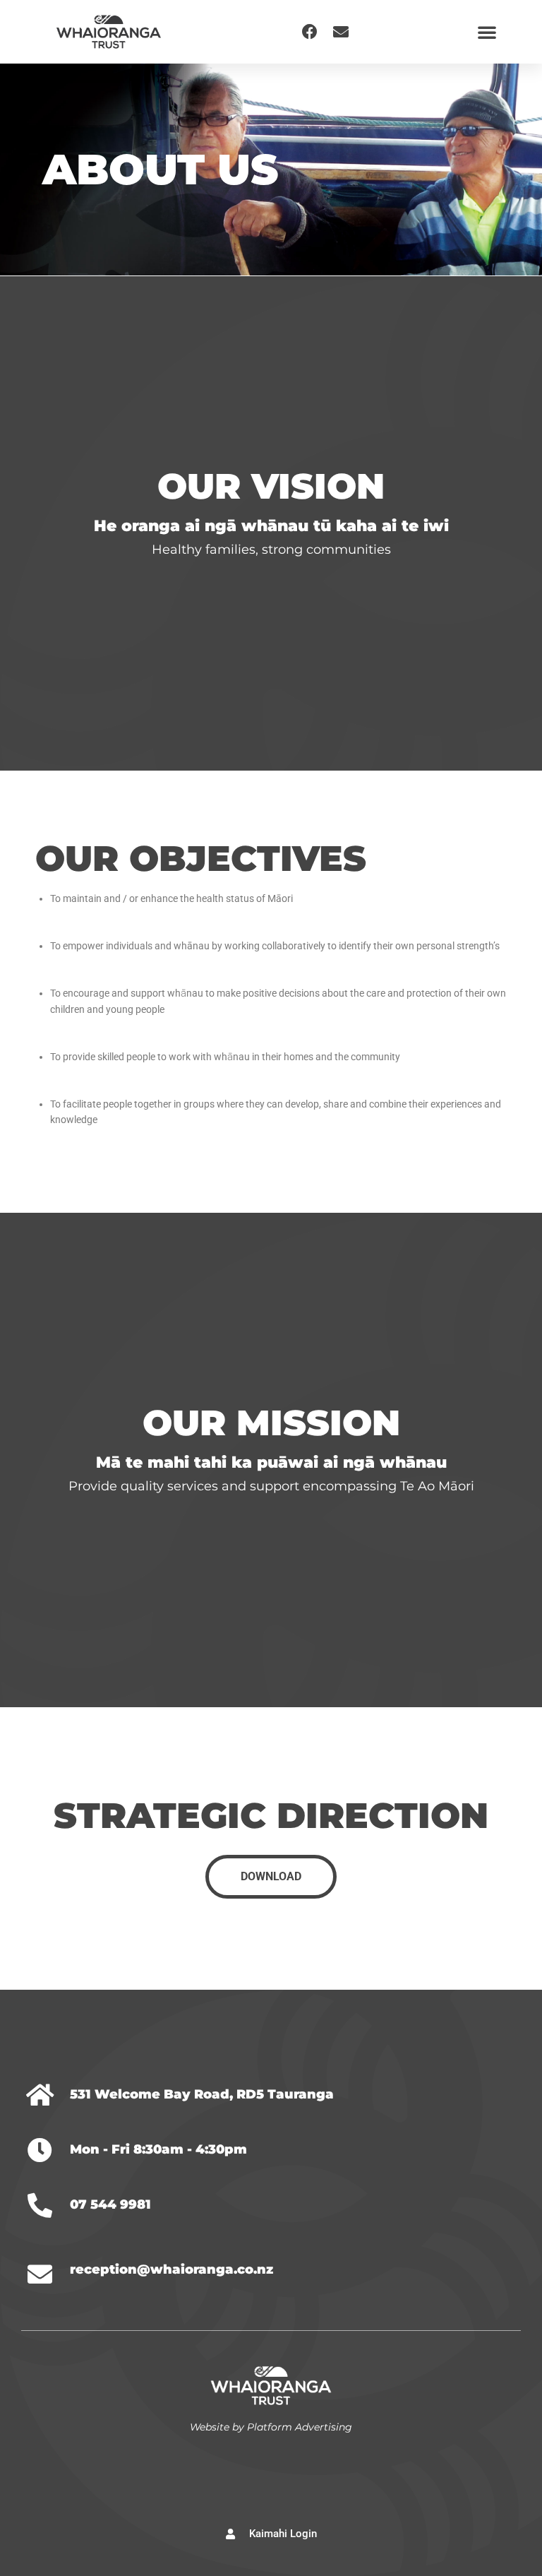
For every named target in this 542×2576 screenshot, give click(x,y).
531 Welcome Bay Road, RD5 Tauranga (202, 2094)
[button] (487, 32)
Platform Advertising (300, 2427)
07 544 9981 (110, 2204)
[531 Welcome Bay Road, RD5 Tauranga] (40, 2095)
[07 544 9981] (40, 2205)
